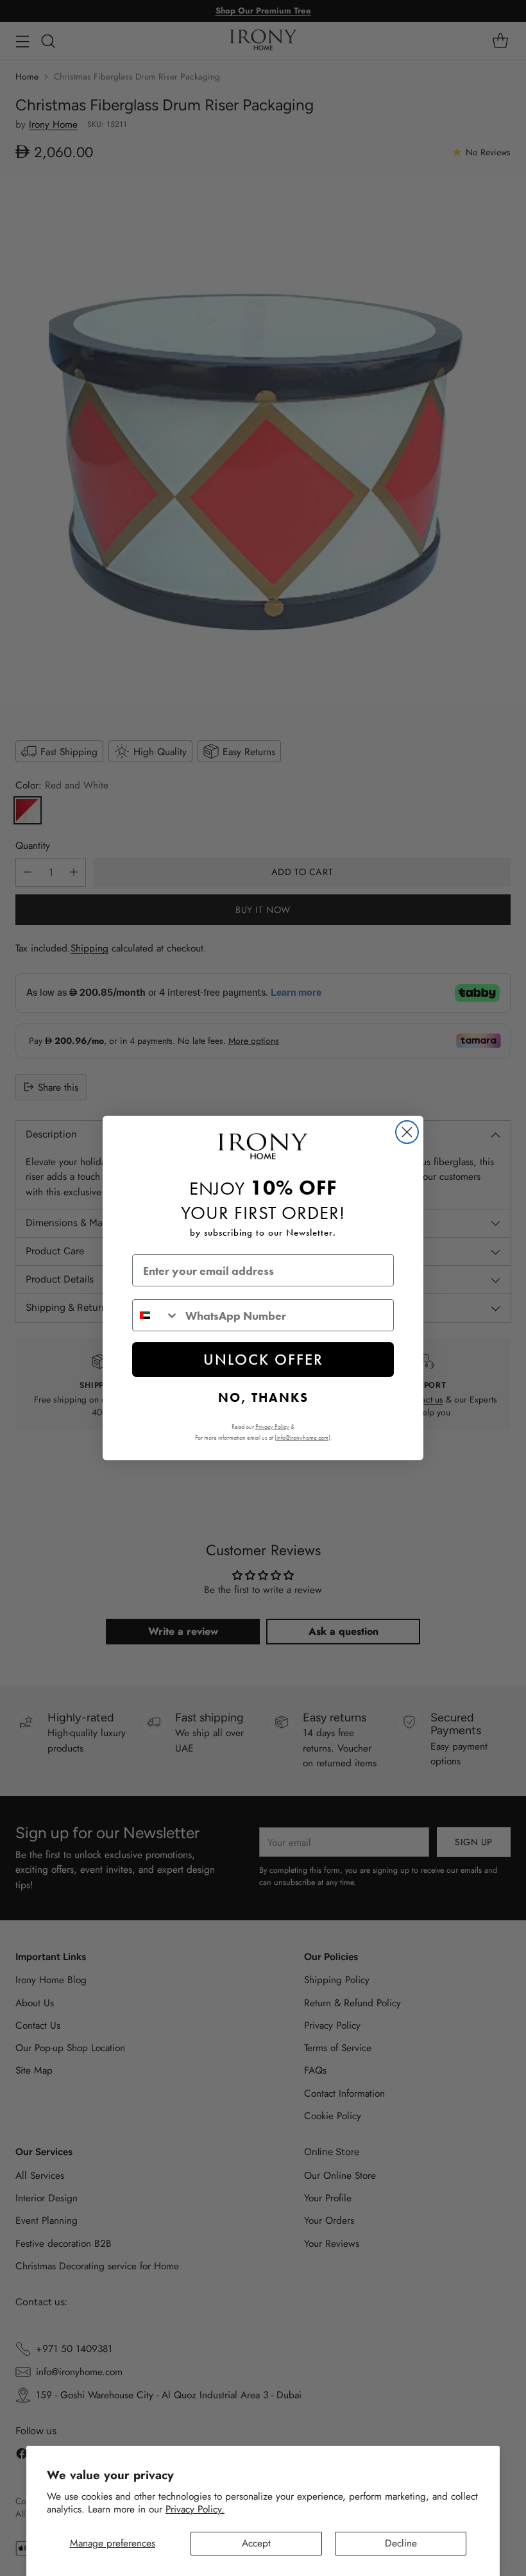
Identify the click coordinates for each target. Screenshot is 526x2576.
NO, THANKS (263, 1397)
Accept (256, 2543)
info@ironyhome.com (302, 1437)
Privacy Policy (272, 1427)
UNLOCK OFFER (263, 1359)
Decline (401, 2543)
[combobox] (156, 1315)
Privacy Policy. (195, 2509)
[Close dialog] (407, 1132)
